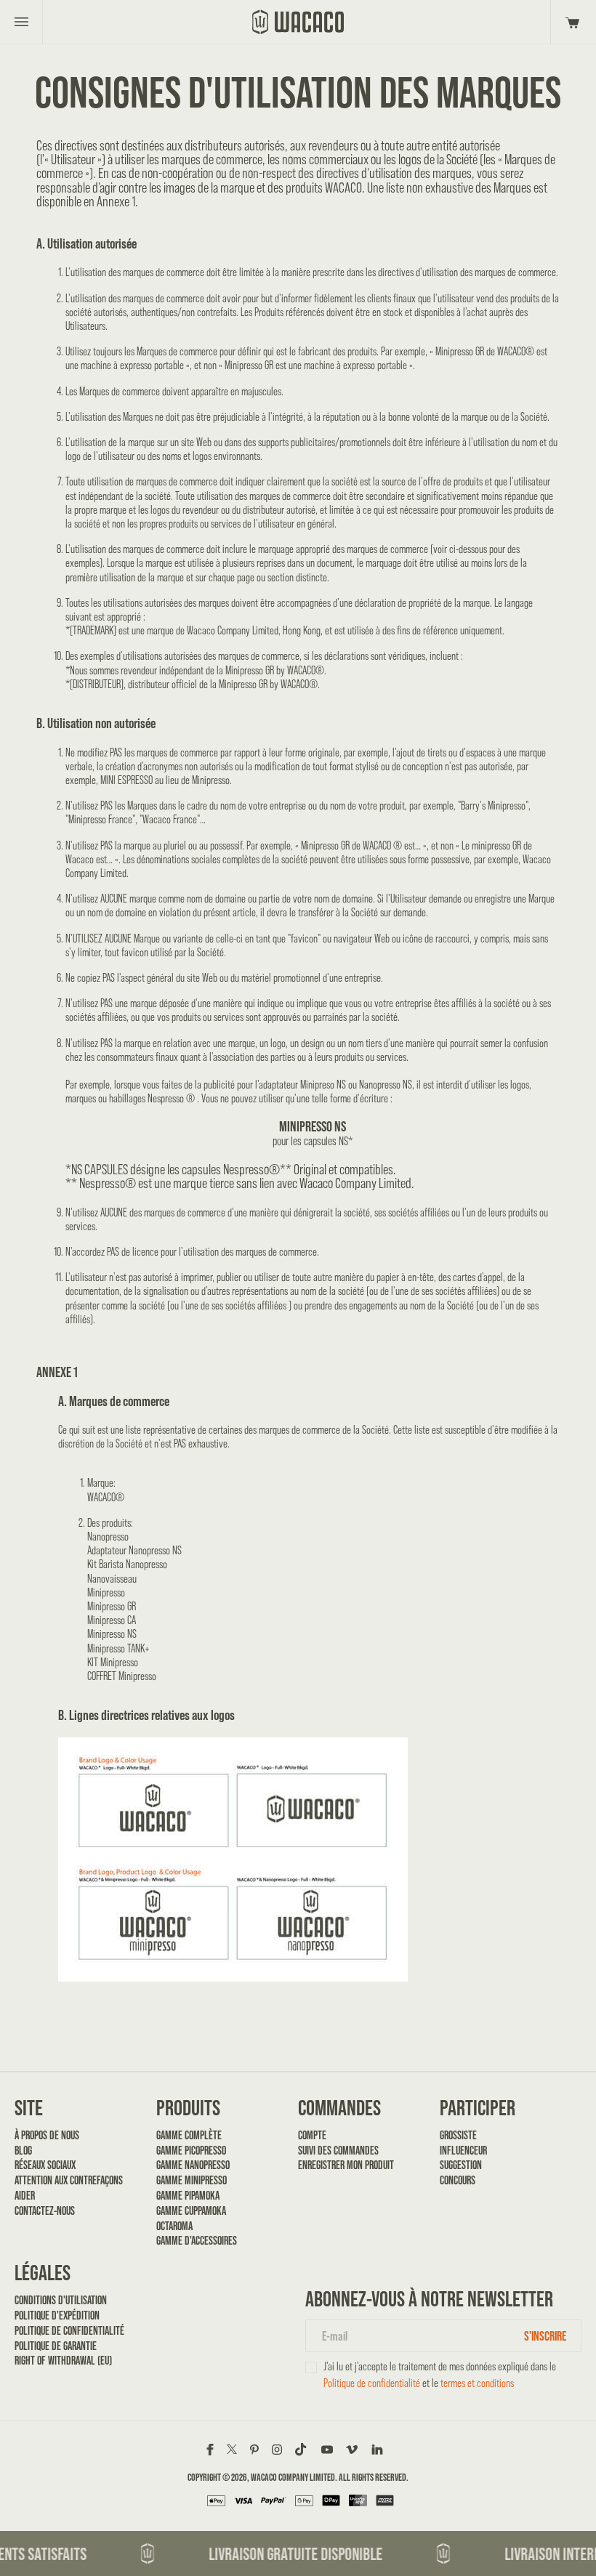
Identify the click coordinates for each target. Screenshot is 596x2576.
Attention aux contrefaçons (69, 2180)
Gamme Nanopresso (193, 2165)
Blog (23, 2151)
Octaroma (174, 2226)
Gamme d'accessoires (197, 2241)
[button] (570, 22)
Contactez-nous (45, 2211)
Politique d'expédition (57, 2315)
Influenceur (463, 2151)
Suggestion (461, 2165)
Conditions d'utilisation (61, 2300)
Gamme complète (189, 2135)
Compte (312, 2135)
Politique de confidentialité (69, 2331)
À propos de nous (47, 2135)
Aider (25, 2196)
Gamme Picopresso (191, 2151)
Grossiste (458, 2135)
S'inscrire (545, 2336)
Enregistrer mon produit (346, 2165)
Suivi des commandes (338, 2151)
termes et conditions (477, 2383)
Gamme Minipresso (192, 2180)
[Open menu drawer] (21, 22)
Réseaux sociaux (45, 2165)
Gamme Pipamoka (188, 2196)
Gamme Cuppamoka (191, 2211)
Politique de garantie (56, 2346)
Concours (458, 2180)
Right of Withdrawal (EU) (63, 2361)
